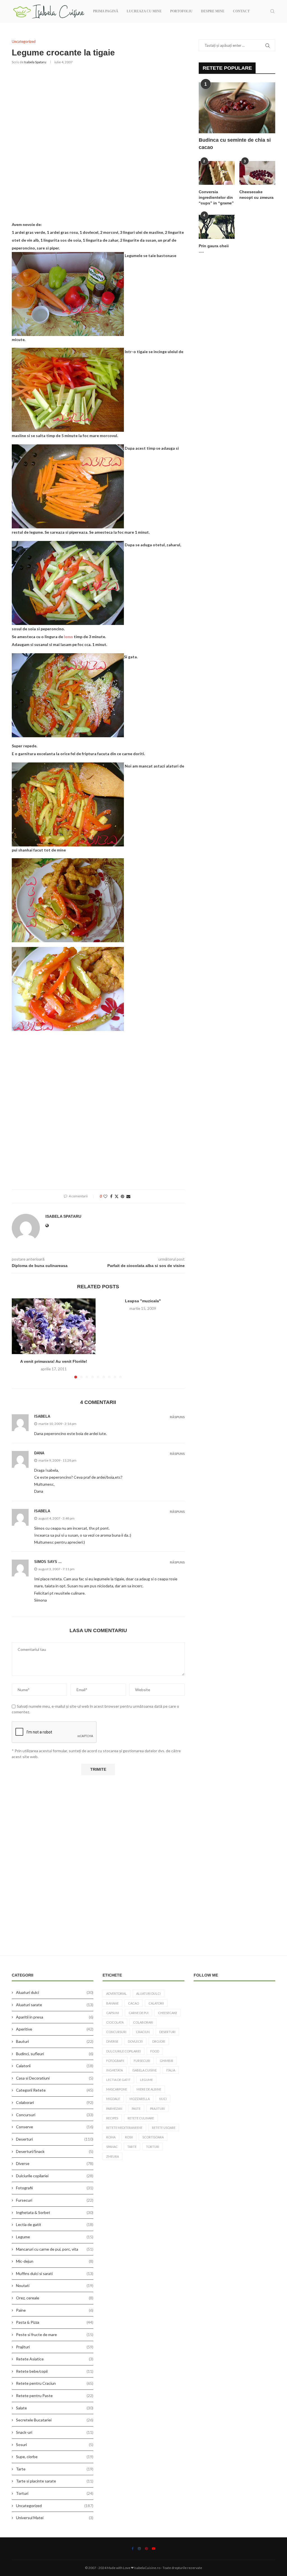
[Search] (272, 11)
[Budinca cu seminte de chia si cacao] (237, 108)
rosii (129, 2137)
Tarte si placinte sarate (55, 2481)
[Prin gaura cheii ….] (217, 227)
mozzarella (140, 2099)
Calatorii (55, 2066)
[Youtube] (154, 2549)
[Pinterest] (146, 2549)
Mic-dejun (55, 2261)
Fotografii (55, 2188)
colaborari (143, 2022)
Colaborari (55, 2102)
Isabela (42, 1511)
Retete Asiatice (55, 2359)
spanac (112, 2147)
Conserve (55, 2127)
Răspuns (177, 1417)
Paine (55, 2310)
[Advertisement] (98, 141)
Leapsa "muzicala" (143, 1301)
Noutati (55, 2285)
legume (146, 2080)
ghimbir (166, 2061)
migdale (113, 2099)
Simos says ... (48, 1562)
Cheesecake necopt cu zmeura (256, 195)
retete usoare (164, 2128)
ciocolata (115, 2022)
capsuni (113, 2013)
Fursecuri (55, 2200)
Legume (55, 2237)
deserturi (167, 2032)
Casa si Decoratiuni (55, 2078)
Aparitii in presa (55, 2017)
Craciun (143, 2032)
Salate (55, 2408)
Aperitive (55, 2029)
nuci (163, 2099)
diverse (112, 2041)
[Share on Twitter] (117, 1196)
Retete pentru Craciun (55, 2383)
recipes (112, 2118)
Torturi (55, 2493)
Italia (171, 2070)
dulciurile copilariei (123, 2051)
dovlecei (135, 2041)
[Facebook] (133, 2549)
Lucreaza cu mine (144, 11)
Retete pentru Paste (55, 2396)
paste (136, 2109)
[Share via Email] (128, 1196)
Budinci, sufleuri (55, 2054)
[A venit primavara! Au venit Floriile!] (54, 1326)
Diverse (55, 2163)
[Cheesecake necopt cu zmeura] (257, 173)
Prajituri (55, 2347)
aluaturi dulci (148, 1993)
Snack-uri (55, 2432)
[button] (19, 1338)
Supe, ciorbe (55, 2457)
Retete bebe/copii (55, 2371)
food (155, 2051)
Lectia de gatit (55, 2224)
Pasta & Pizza (55, 2322)
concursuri (116, 2032)
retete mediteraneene (124, 2128)
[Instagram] (139, 2549)
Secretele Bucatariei (55, 2420)
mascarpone (117, 2089)
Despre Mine (213, 11)
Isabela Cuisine (144, 2070)
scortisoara (153, 2137)
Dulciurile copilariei (55, 2176)
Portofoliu (181, 11)
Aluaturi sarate (55, 2005)
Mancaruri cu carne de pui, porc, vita (55, 2249)
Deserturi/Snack (55, 2151)
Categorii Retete (55, 2090)
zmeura (113, 2156)
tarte (132, 2147)
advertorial (116, 1993)
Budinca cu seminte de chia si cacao (235, 143)
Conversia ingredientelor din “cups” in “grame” (216, 197)
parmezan (114, 2109)
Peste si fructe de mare (55, 2334)
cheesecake (168, 2013)
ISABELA (42, 1416)
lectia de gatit (118, 2080)
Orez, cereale (55, 2298)
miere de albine (149, 2089)
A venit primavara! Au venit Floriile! (54, 1361)
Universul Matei (55, 2518)
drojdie (159, 2041)
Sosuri (55, 2445)
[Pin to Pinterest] (122, 1196)
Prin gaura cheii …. (214, 249)
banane (112, 2003)
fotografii (115, 2061)
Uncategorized (55, 2506)
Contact (241, 11)
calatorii (156, 2003)
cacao (134, 2003)
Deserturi (55, 2139)
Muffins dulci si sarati (55, 2273)
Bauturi (55, 2041)
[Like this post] (105, 1196)
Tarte (55, 2469)
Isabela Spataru (35, 62)
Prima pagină (106, 11)
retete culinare (141, 2118)
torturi (153, 2147)
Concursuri (55, 2115)
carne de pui (139, 2013)
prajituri (157, 2109)
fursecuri (142, 2061)
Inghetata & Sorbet (55, 2212)
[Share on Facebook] (111, 1196)
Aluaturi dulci (55, 1992)
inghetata (114, 2070)
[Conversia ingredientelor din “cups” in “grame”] (217, 173)
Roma (111, 2137)
